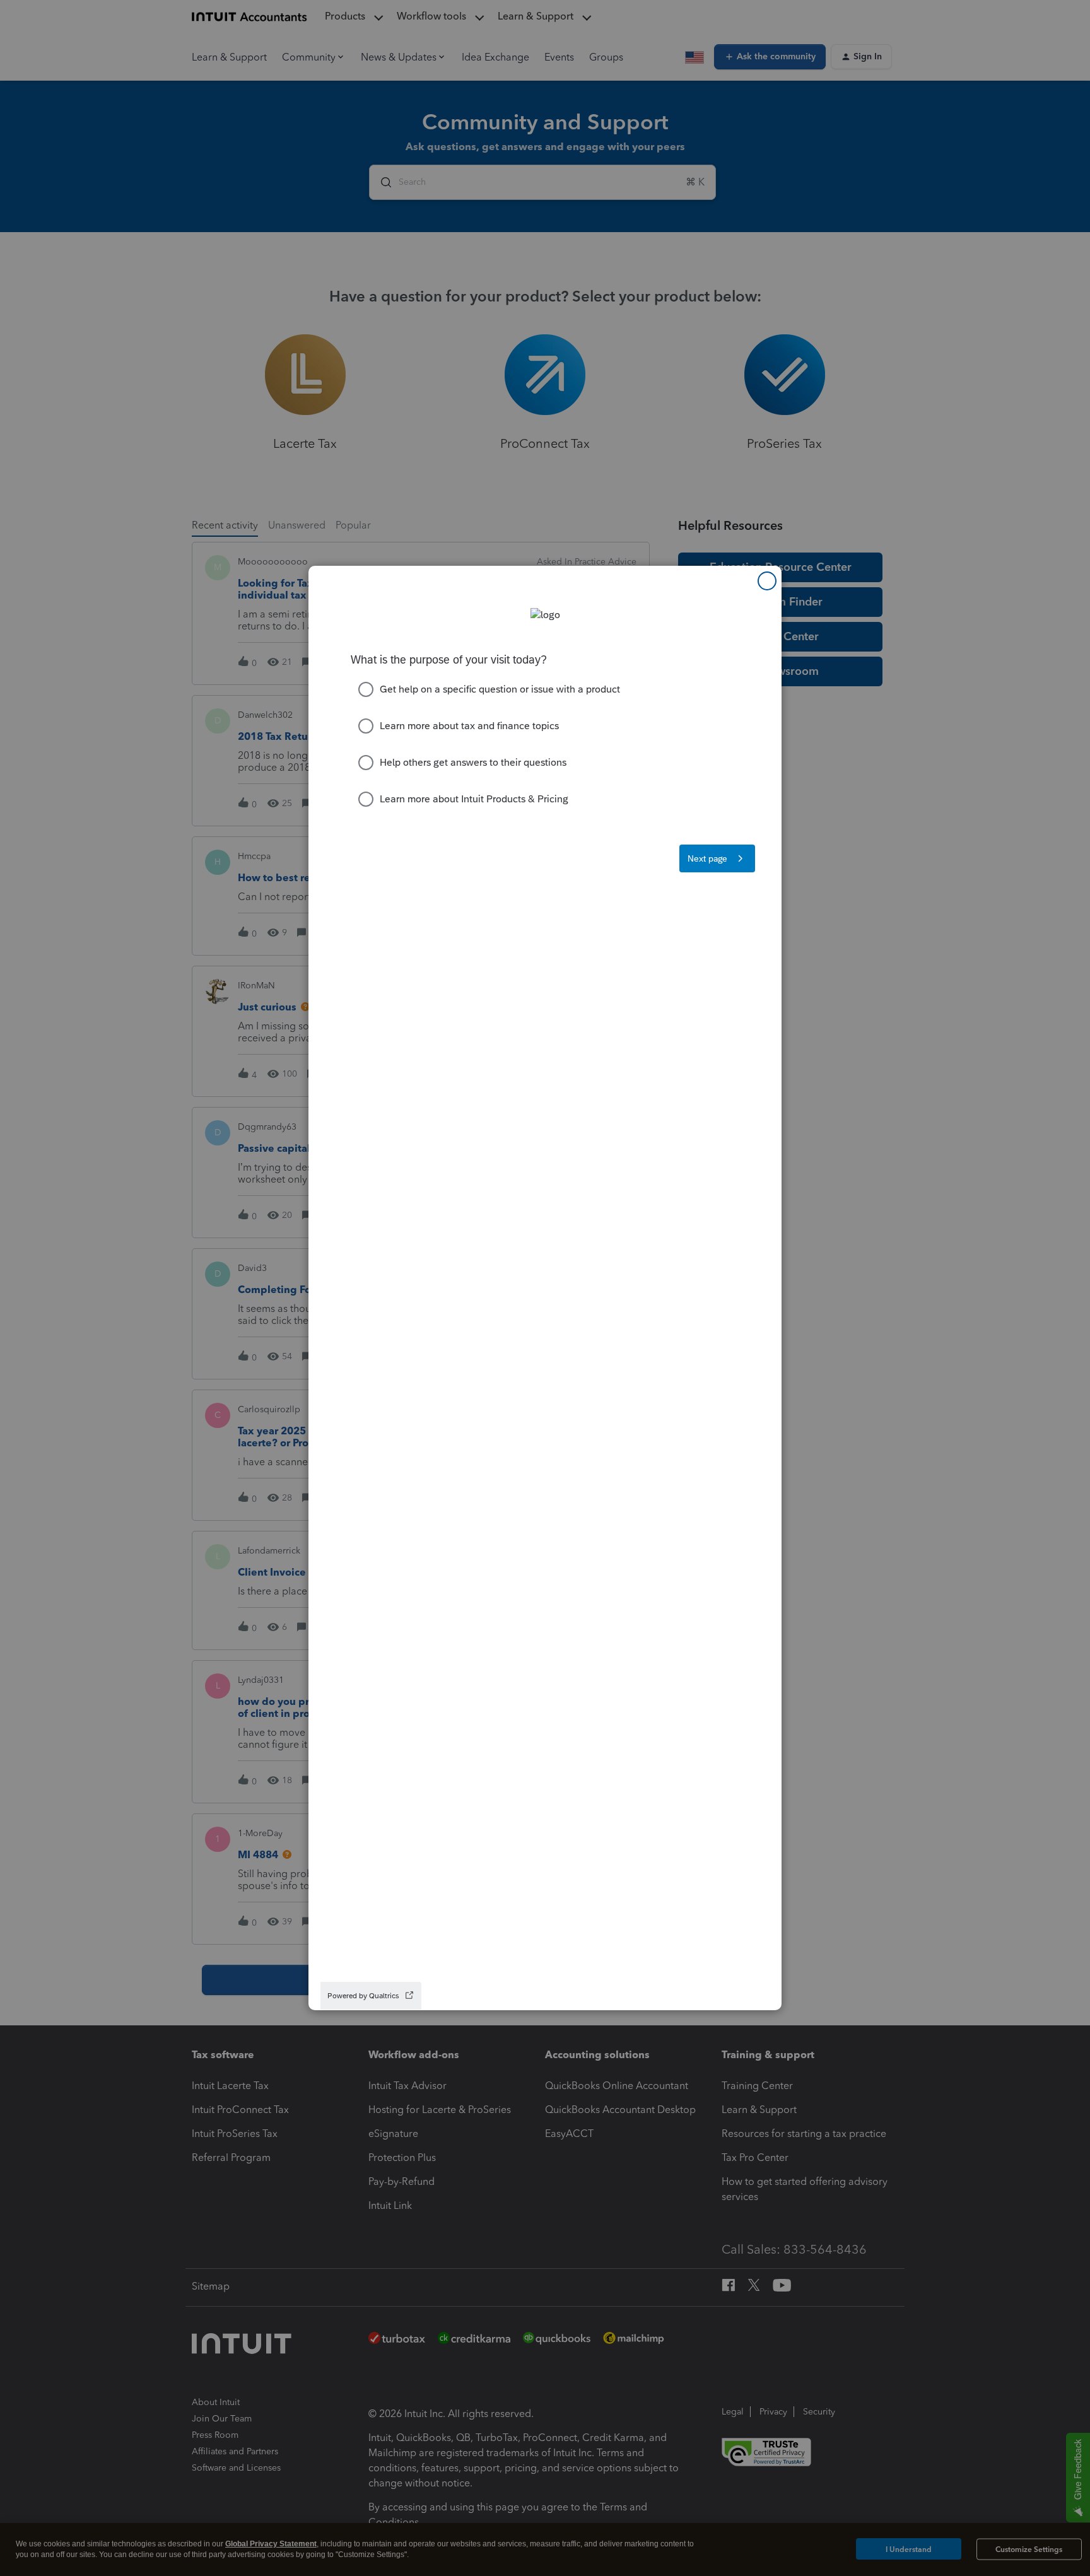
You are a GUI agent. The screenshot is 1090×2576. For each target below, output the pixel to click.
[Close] (767, 581)
